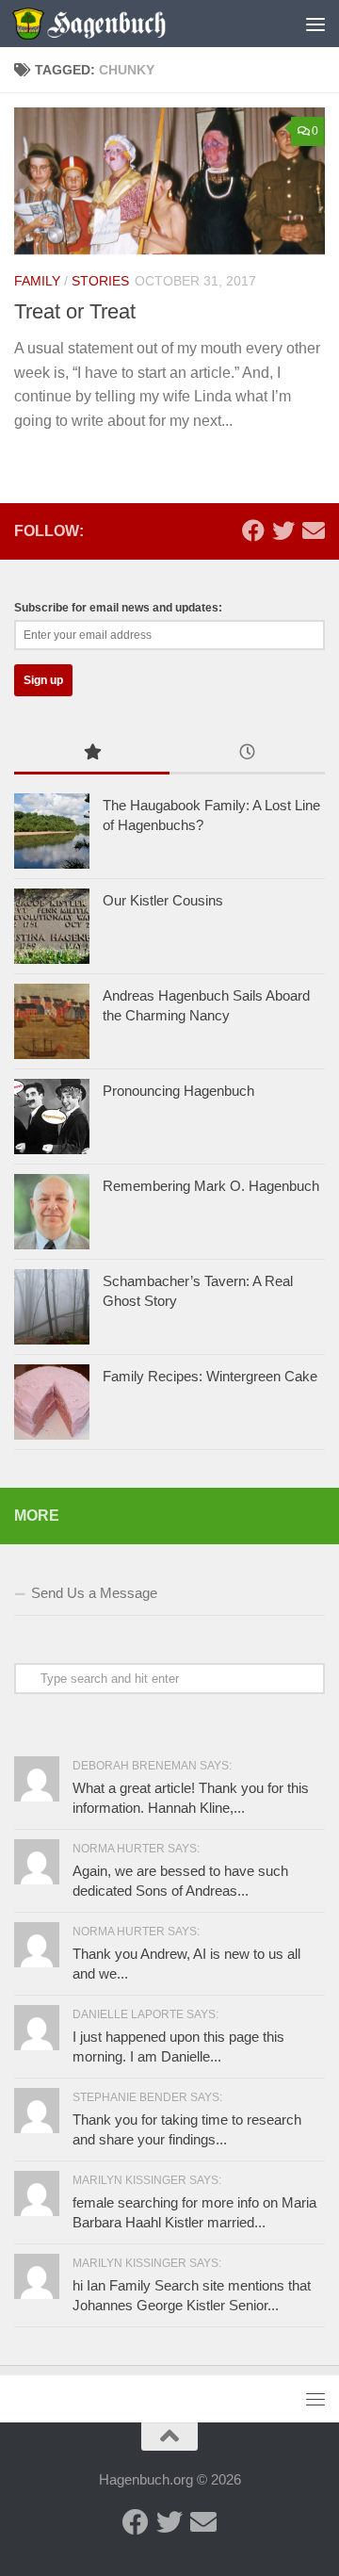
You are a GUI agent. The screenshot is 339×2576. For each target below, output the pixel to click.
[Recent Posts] (247, 754)
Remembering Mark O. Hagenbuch (211, 1186)
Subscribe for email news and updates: (118, 608)
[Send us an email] (314, 530)
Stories (100, 281)
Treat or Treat (75, 311)
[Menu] (315, 24)
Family (37, 281)
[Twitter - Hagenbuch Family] (283, 530)
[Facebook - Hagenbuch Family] (253, 530)
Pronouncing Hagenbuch (178, 1091)
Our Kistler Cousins (163, 900)
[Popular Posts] (92, 754)
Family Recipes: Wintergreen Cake (210, 1376)
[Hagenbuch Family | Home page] (114, 24)
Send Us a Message (94, 1593)
